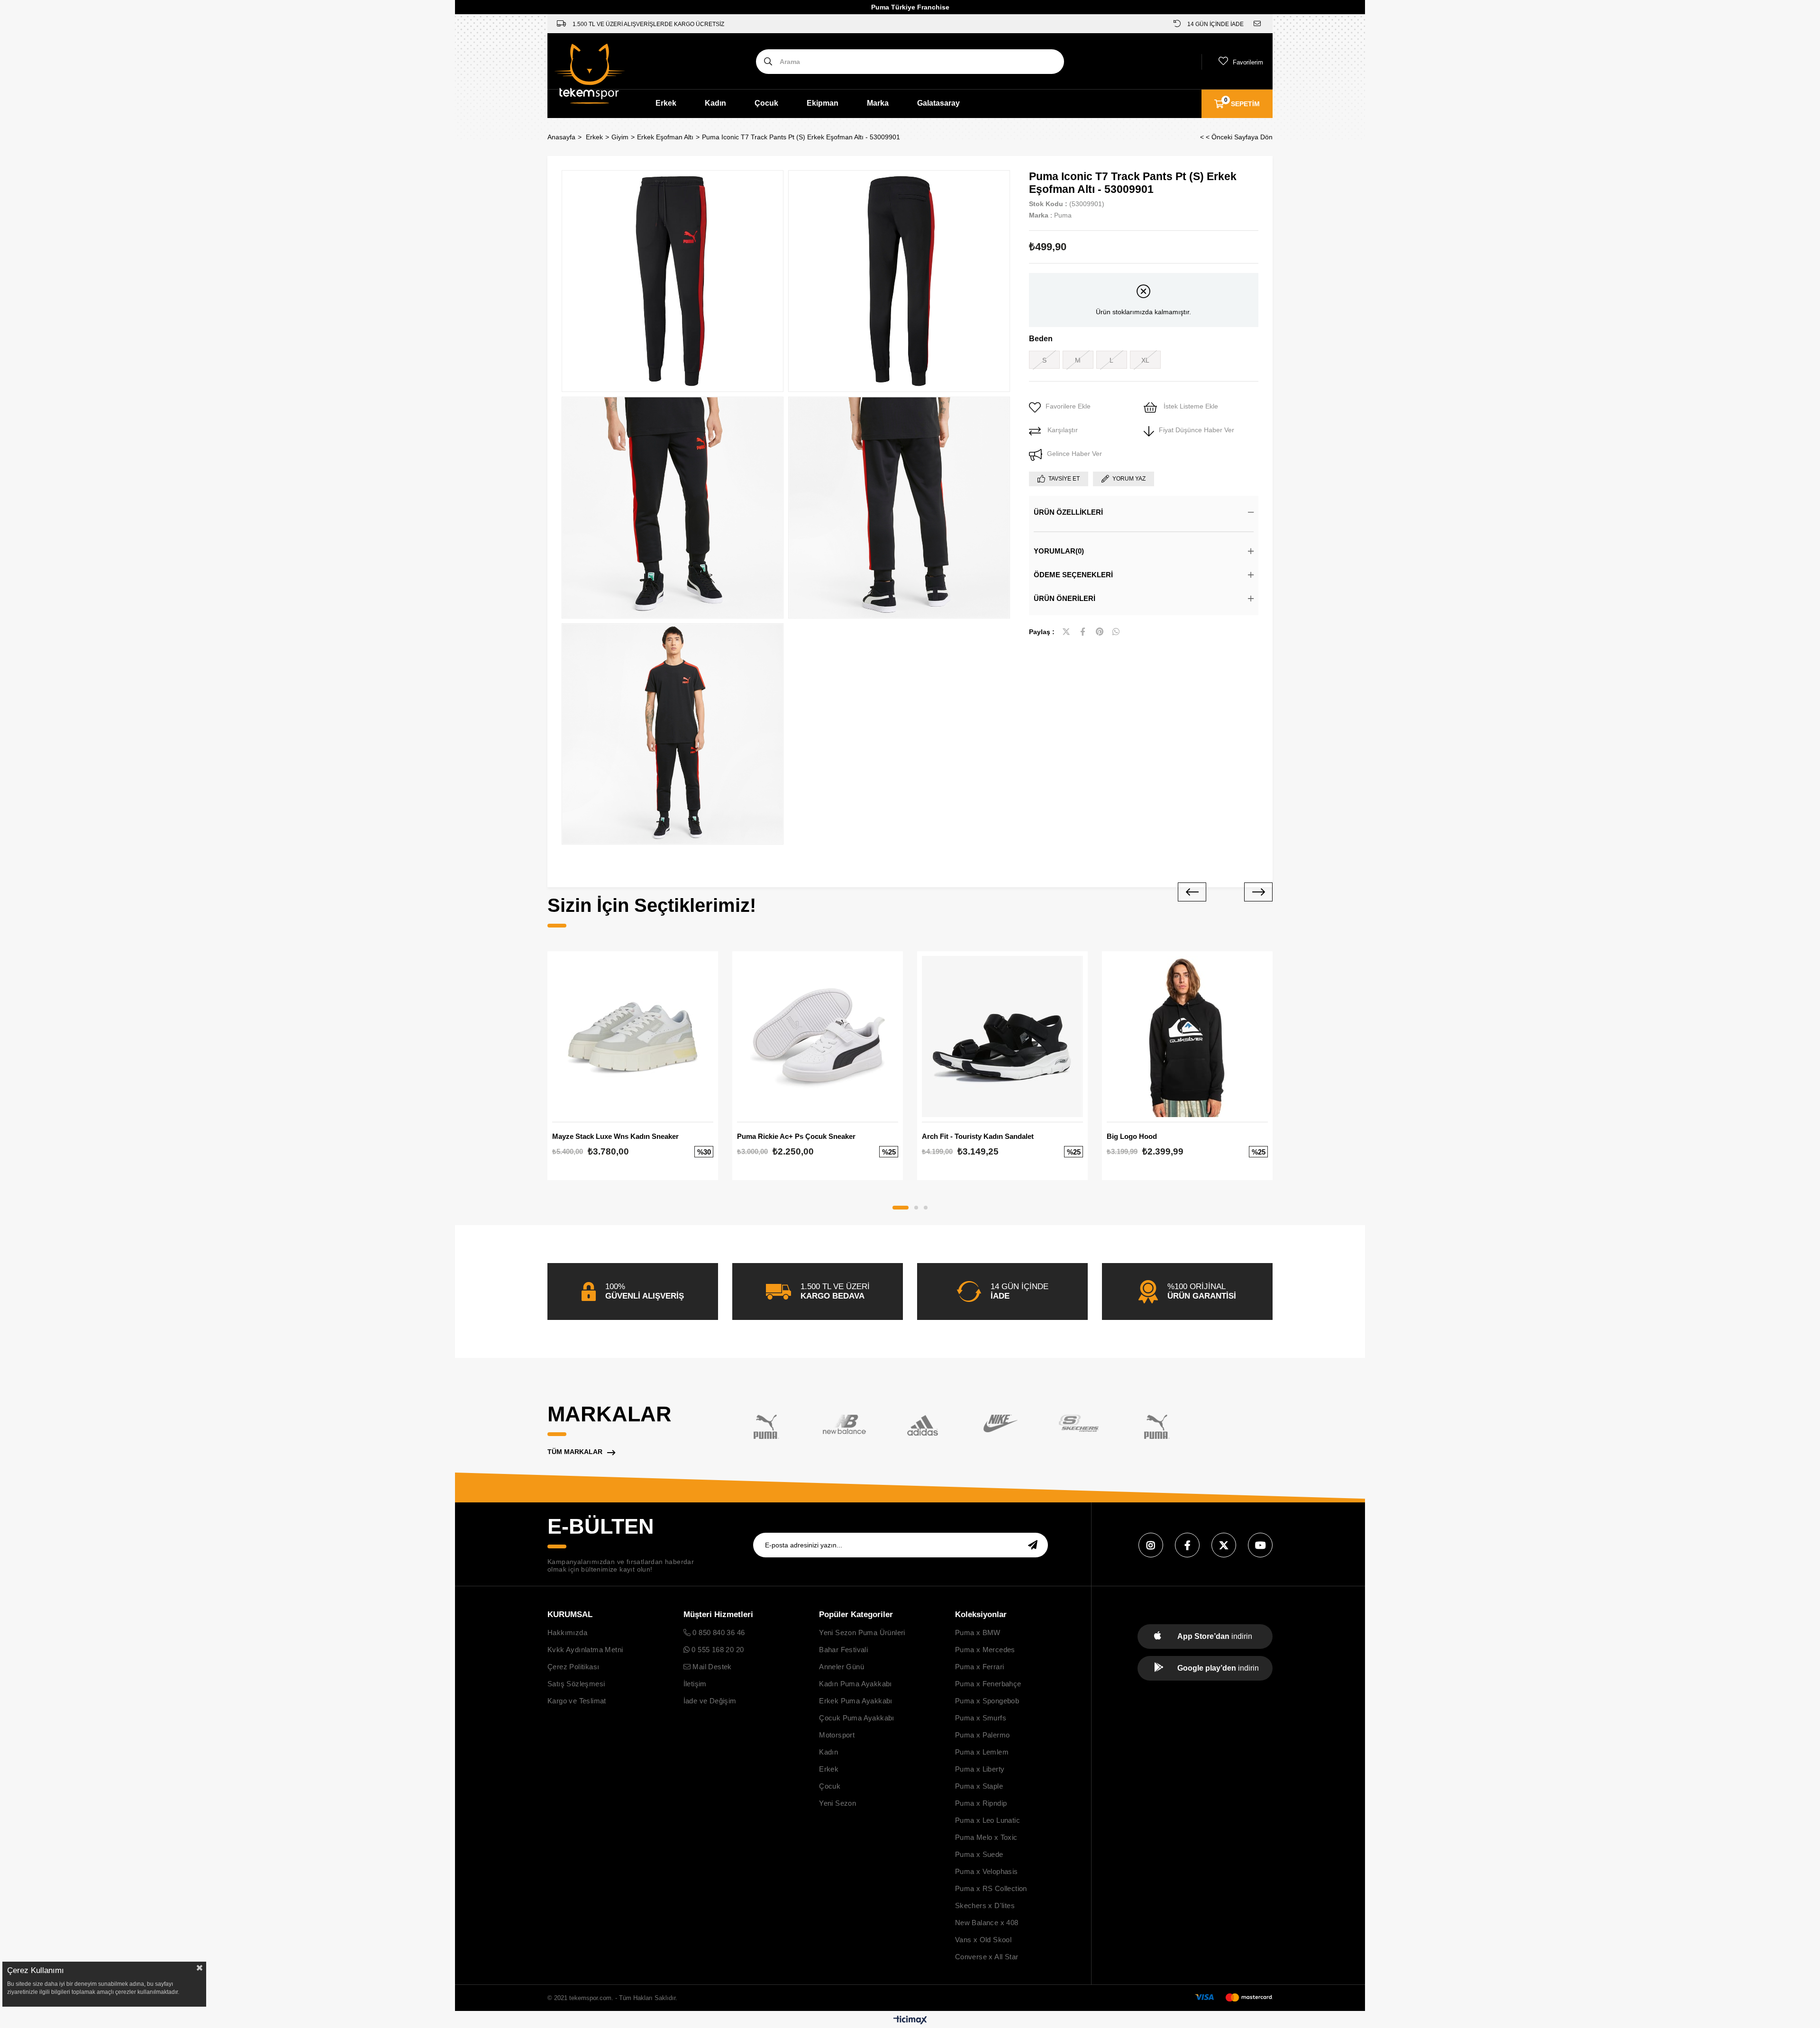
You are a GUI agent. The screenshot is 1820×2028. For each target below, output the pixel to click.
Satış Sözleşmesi (576, 1684)
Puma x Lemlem (982, 1752)
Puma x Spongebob (987, 1701)
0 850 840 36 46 (718, 1632)
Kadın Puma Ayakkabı (855, 1684)
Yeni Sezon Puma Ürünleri (862, 1632)
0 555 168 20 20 (717, 1650)
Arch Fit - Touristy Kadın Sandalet (978, 1136)
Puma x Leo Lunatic (987, 1820)
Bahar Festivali (843, 1650)
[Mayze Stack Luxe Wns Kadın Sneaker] (633, 1037)
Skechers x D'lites (985, 1905)
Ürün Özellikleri (1068, 512)
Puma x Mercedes (985, 1650)
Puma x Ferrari (980, 1667)
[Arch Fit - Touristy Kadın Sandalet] (1002, 1037)
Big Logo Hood (1132, 1136)
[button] (901, 1208)
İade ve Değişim (710, 1701)
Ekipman (823, 103)
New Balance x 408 (987, 1923)
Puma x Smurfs (981, 1718)
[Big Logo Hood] (1187, 1037)
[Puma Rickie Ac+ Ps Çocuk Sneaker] (818, 1037)
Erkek (666, 103)
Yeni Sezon (837, 1803)
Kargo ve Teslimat (577, 1701)
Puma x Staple (979, 1786)
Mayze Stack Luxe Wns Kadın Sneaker (615, 1136)
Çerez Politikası (573, 1667)
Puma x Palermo (983, 1735)
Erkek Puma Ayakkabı (856, 1701)
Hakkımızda (567, 1632)
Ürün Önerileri (1065, 598)
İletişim (695, 1684)
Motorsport (837, 1735)
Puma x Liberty (980, 1769)
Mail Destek (711, 1667)
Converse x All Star (987, 1957)
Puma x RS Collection (991, 1888)
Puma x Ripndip (981, 1803)
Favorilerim (1248, 62)
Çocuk (766, 103)
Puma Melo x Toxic (986, 1837)
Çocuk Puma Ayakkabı (857, 1718)
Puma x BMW (978, 1632)
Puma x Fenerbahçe (988, 1684)
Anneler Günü (842, 1667)
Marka (878, 103)
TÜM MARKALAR (575, 1452)
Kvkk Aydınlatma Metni (585, 1650)
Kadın (715, 103)
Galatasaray (938, 103)
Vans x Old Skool (983, 1940)
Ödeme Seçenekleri (1073, 575)
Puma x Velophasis (987, 1871)
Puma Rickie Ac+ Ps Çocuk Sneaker (796, 1136)
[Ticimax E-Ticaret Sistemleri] (910, 2021)
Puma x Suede (979, 1854)
